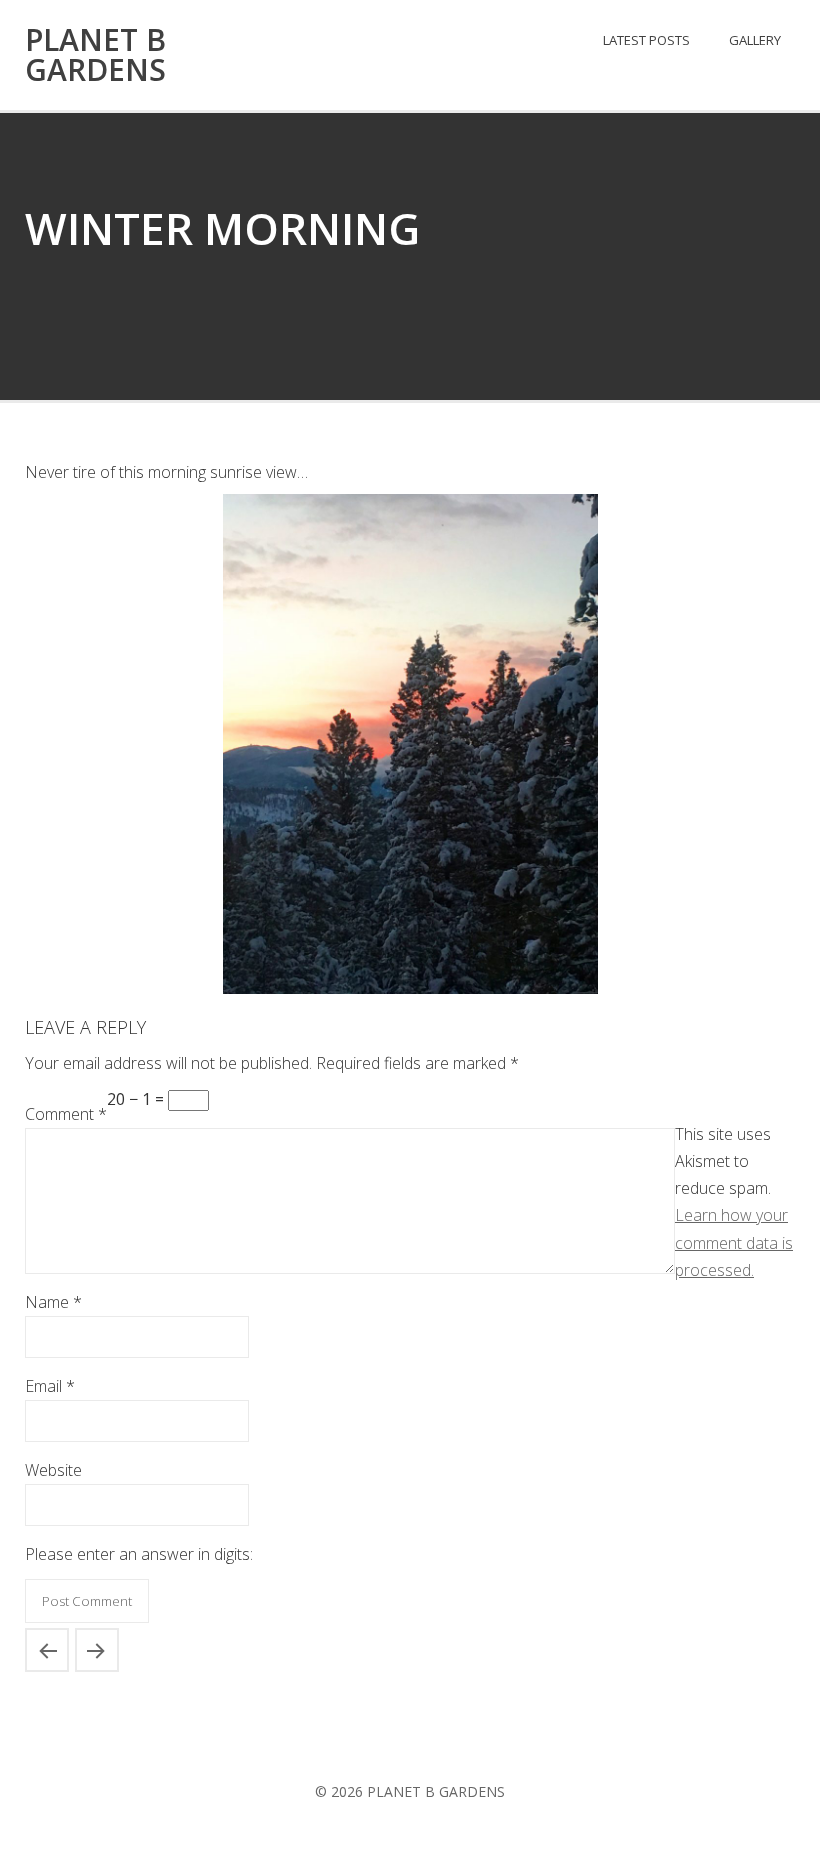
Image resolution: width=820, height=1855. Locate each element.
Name (53, 1302)
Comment (66, 1114)
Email (50, 1386)
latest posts (646, 40)
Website (53, 1470)
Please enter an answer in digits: (139, 1554)
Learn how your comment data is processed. (734, 1242)
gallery (755, 40)
